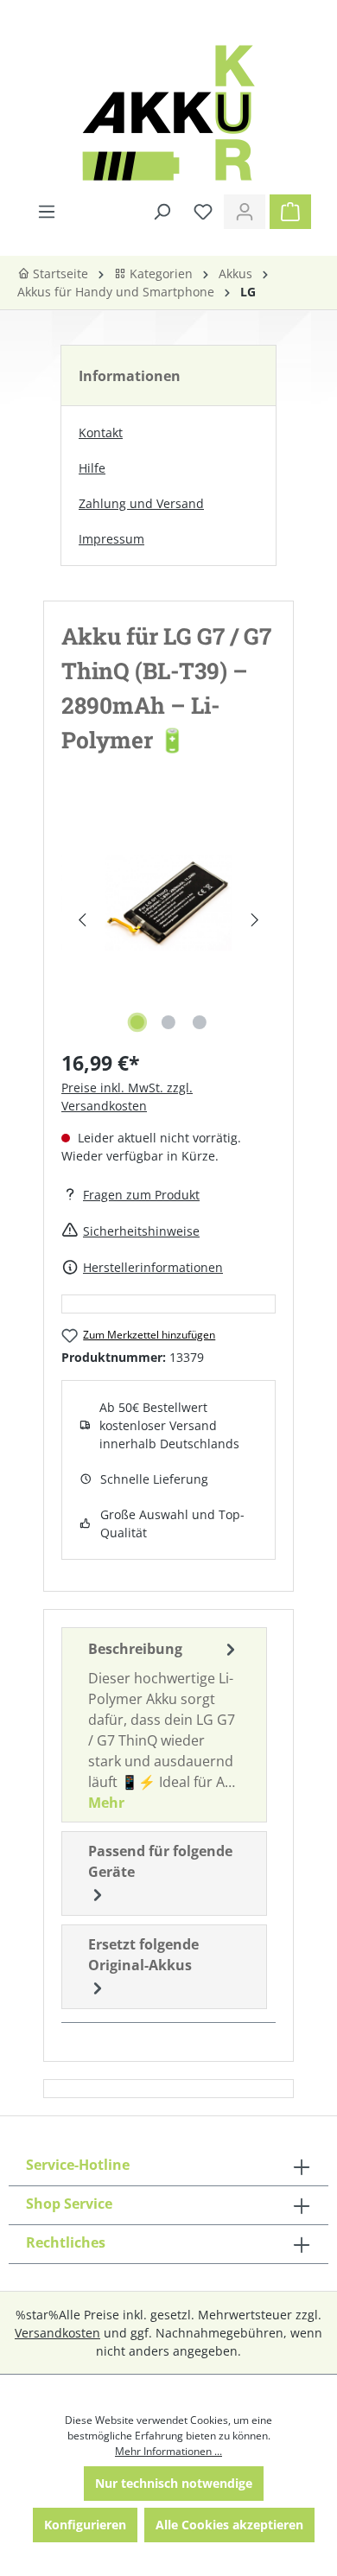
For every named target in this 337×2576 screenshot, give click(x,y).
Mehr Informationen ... (168, 2451)
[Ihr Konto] (245, 212)
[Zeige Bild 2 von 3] (168, 1022)
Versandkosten (57, 2333)
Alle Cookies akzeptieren (229, 2525)
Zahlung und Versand (141, 503)
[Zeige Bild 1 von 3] (137, 1022)
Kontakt (101, 433)
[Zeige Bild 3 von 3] (200, 1022)
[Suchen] (162, 212)
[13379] (168, 903)
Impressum (111, 539)
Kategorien (159, 274)
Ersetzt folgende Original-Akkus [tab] (143, 1955)
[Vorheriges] (82, 920)
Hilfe (92, 468)
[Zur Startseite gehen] (168, 113)
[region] (168, 920)
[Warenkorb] (290, 212)
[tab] (164, 1725)
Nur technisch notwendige (174, 2483)
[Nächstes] (255, 920)
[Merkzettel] (203, 212)
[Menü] (47, 212)
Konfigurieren (85, 2525)
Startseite (59, 274)
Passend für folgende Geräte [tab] (160, 1861)
